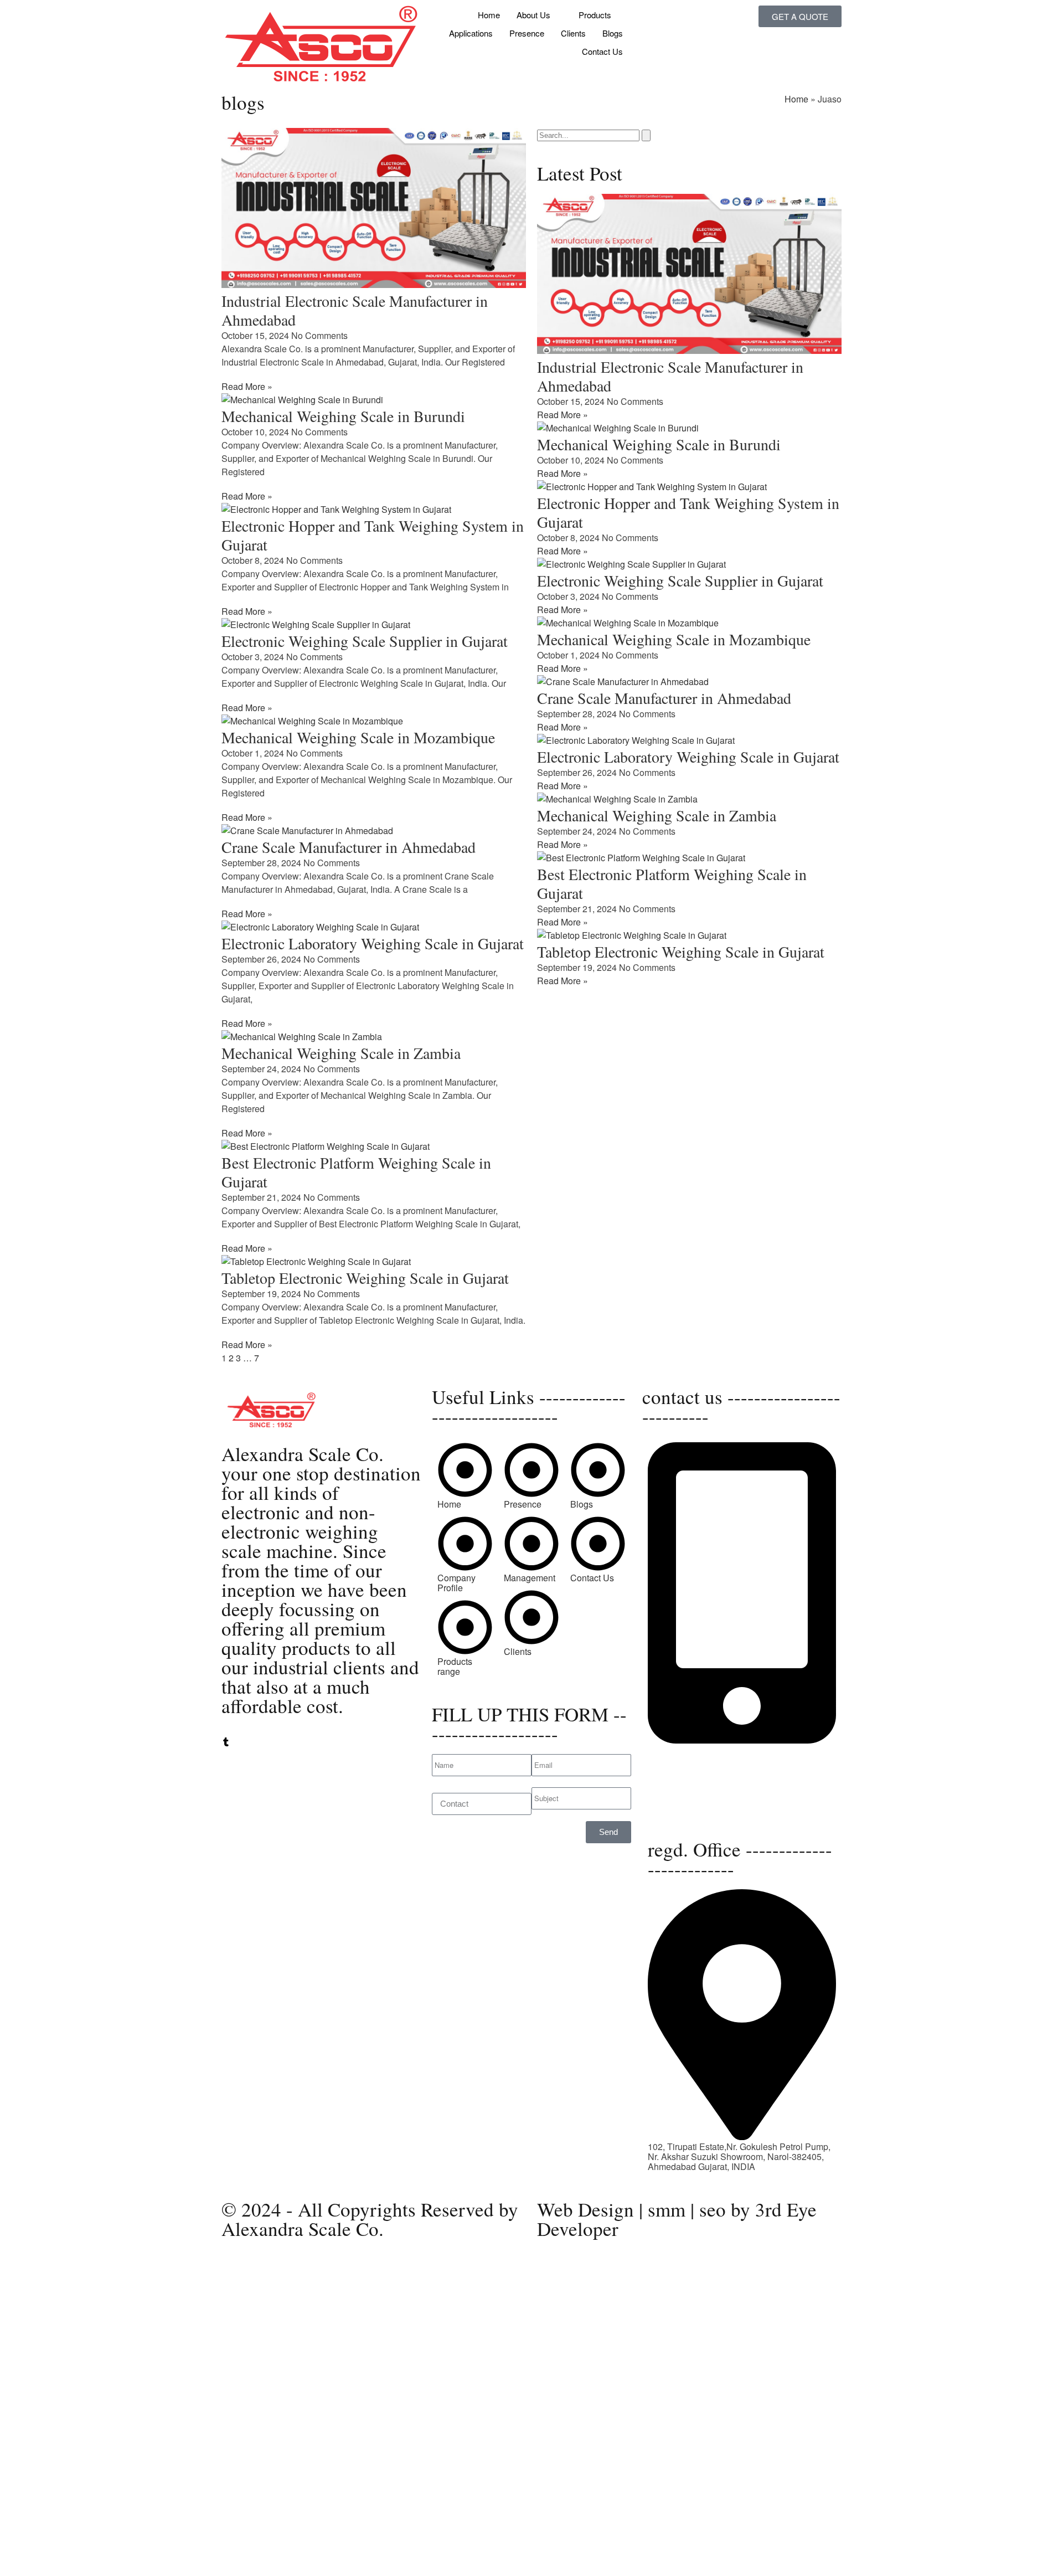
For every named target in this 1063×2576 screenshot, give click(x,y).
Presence (527, 33)
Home (489, 15)
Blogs (613, 33)
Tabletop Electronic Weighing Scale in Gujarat (365, 1278)
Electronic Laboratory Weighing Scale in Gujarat (373, 943)
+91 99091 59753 (682, 1760)
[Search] (646, 135)
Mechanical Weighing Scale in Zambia (341, 1053)
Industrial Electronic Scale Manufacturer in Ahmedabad (355, 310)
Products (595, 15)
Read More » (247, 386)
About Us (533, 15)
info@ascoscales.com (700, 1802)
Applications (471, 33)
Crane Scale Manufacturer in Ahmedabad (349, 847)
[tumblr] (226, 1743)
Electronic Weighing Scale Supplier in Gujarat (365, 641)
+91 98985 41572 (682, 1770)
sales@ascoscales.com (694, 1812)
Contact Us (602, 51)
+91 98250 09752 (682, 1750)
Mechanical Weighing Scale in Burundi (343, 416)
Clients (573, 33)
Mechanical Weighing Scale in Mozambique (358, 737)
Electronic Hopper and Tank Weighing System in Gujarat (373, 535)
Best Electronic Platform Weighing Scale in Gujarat (356, 1172)
